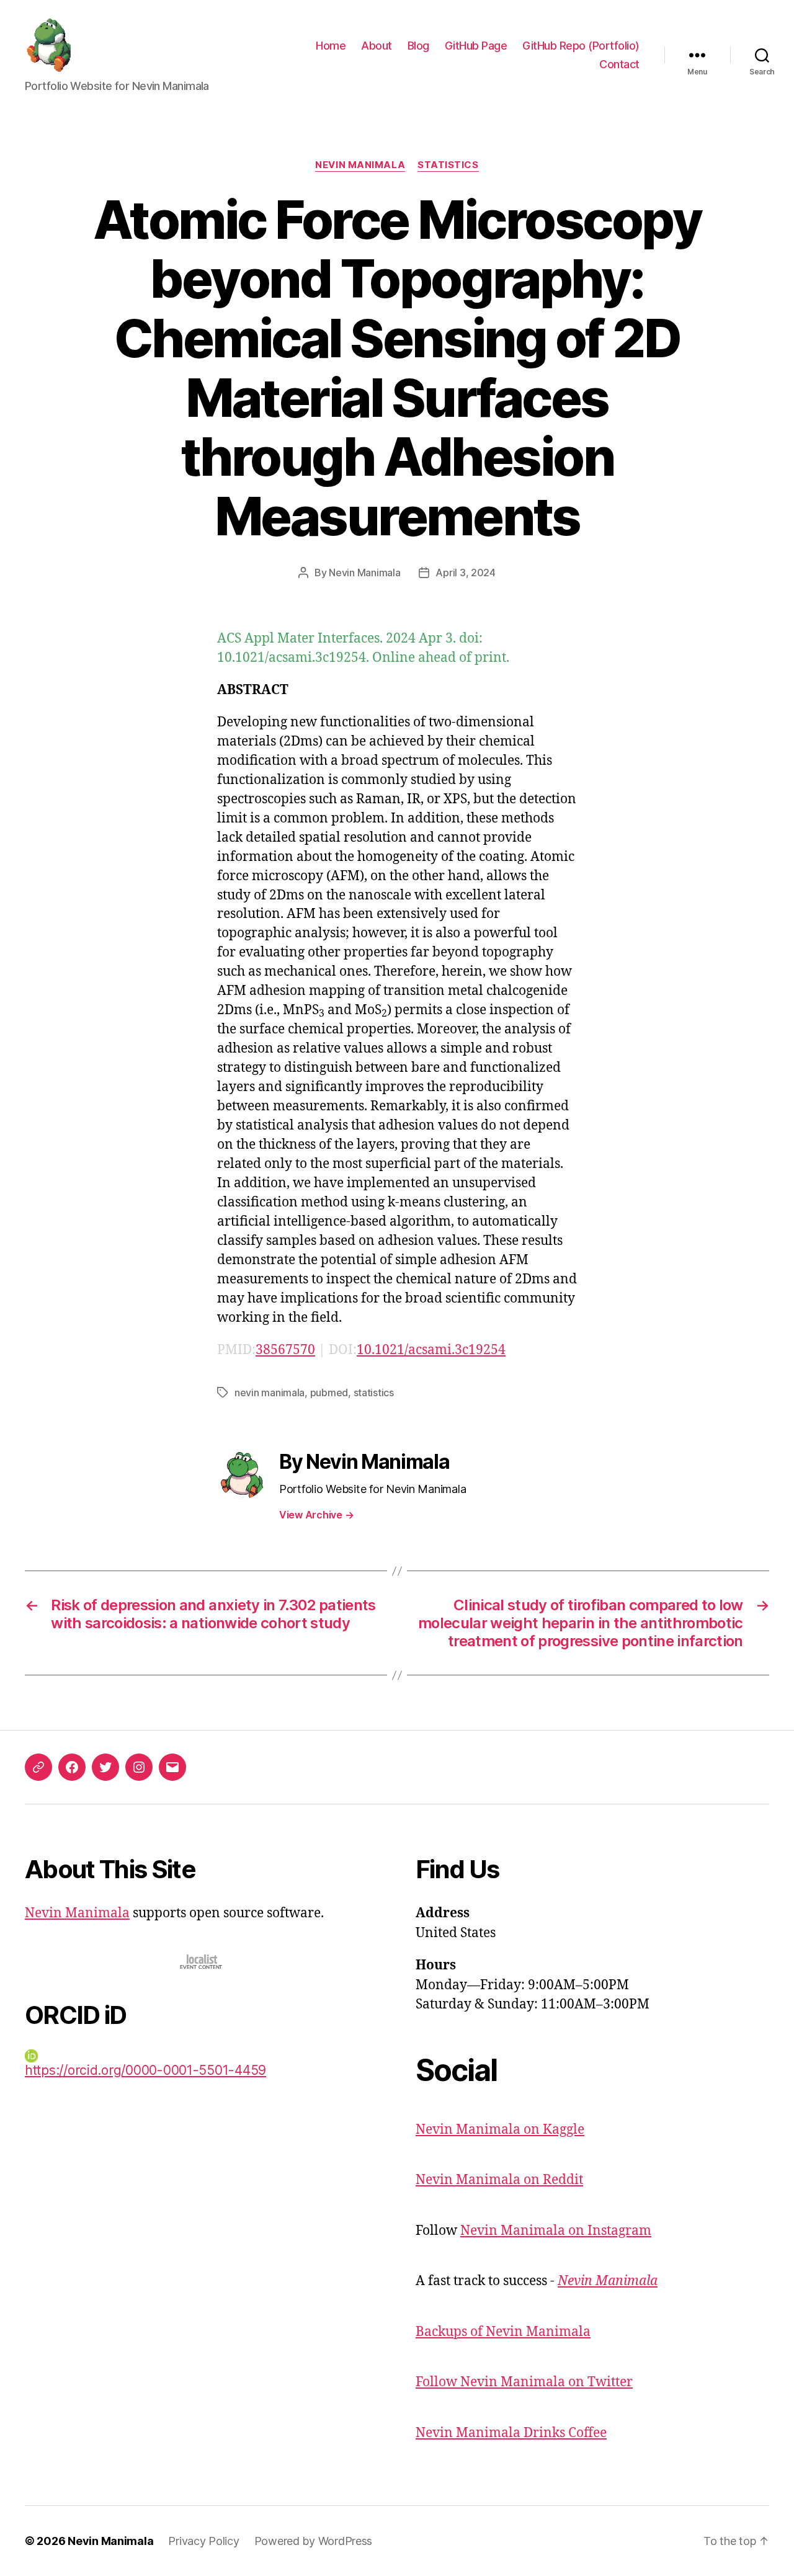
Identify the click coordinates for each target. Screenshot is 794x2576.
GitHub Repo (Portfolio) (581, 46)
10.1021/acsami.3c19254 (431, 1350)
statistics (374, 1393)
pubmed (329, 1393)
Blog (418, 46)
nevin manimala (270, 1393)
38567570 (285, 1350)
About (377, 46)
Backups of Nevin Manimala (503, 2332)
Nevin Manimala (360, 165)
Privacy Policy (203, 2541)
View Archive (316, 1515)
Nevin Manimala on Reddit (499, 2180)
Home (331, 46)
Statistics (448, 165)
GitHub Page (476, 46)
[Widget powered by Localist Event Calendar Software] (202, 1962)
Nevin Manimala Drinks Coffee (511, 2433)
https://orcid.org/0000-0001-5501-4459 (145, 2070)
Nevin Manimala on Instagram (556, 2231)
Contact (619, 64)
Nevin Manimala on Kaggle (500, 2130)
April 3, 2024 (466, 573)
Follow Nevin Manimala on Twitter (524, 2382)
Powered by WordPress (314, 2541)
